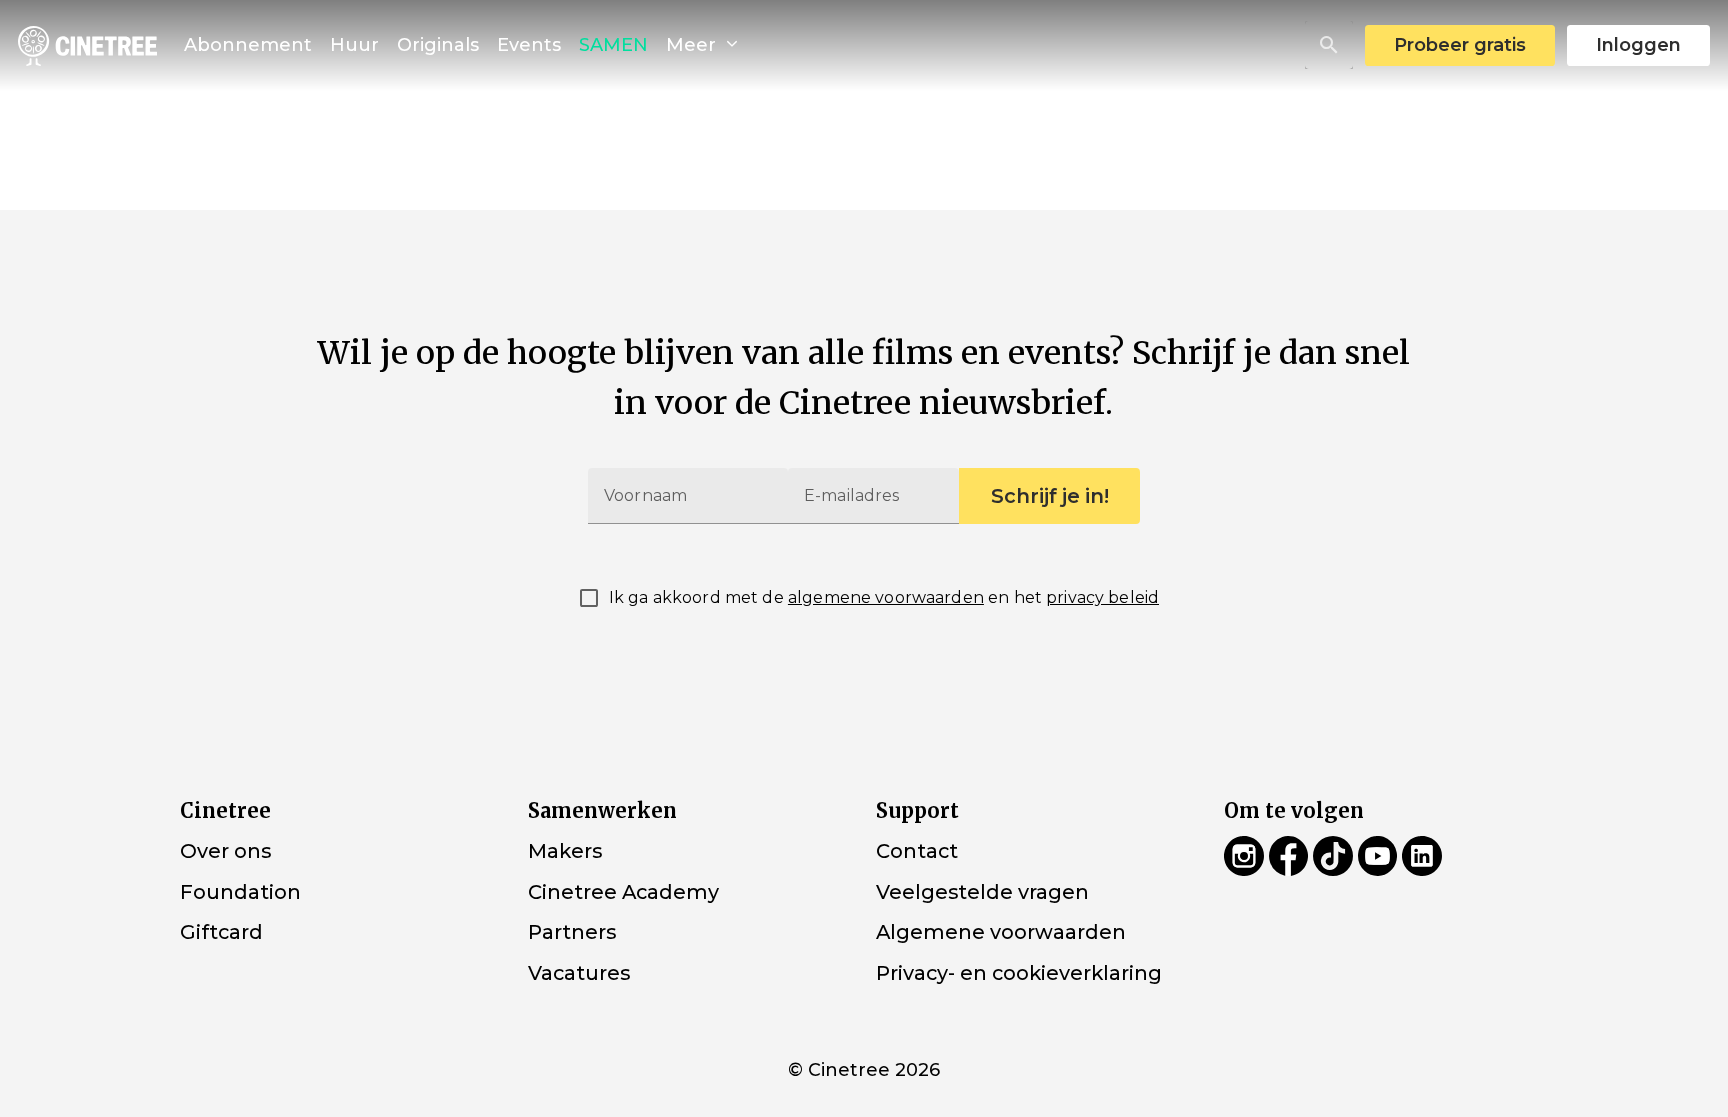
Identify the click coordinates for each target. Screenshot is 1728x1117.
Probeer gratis (1460, 45)
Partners (572, 932)
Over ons (225, 851)
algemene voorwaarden (886, 597)
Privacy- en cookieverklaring (1019, 973)
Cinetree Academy (623, 891)
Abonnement (248, 45)
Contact (917, 851)
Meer (693, 45)
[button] (1329, 45)
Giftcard (221, 932)
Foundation (240, 891)
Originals (438, 45)
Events (529, 45)
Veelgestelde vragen (982, 891)
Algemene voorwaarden (1001, 932)
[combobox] (1329, 45)
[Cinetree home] (87, 45)
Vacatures (579, 973)
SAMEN (613, 45)
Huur (354, 45)
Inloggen (1638, 45)
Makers (565, 851)
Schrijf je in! (1050, 496)
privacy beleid (1102, 597)
